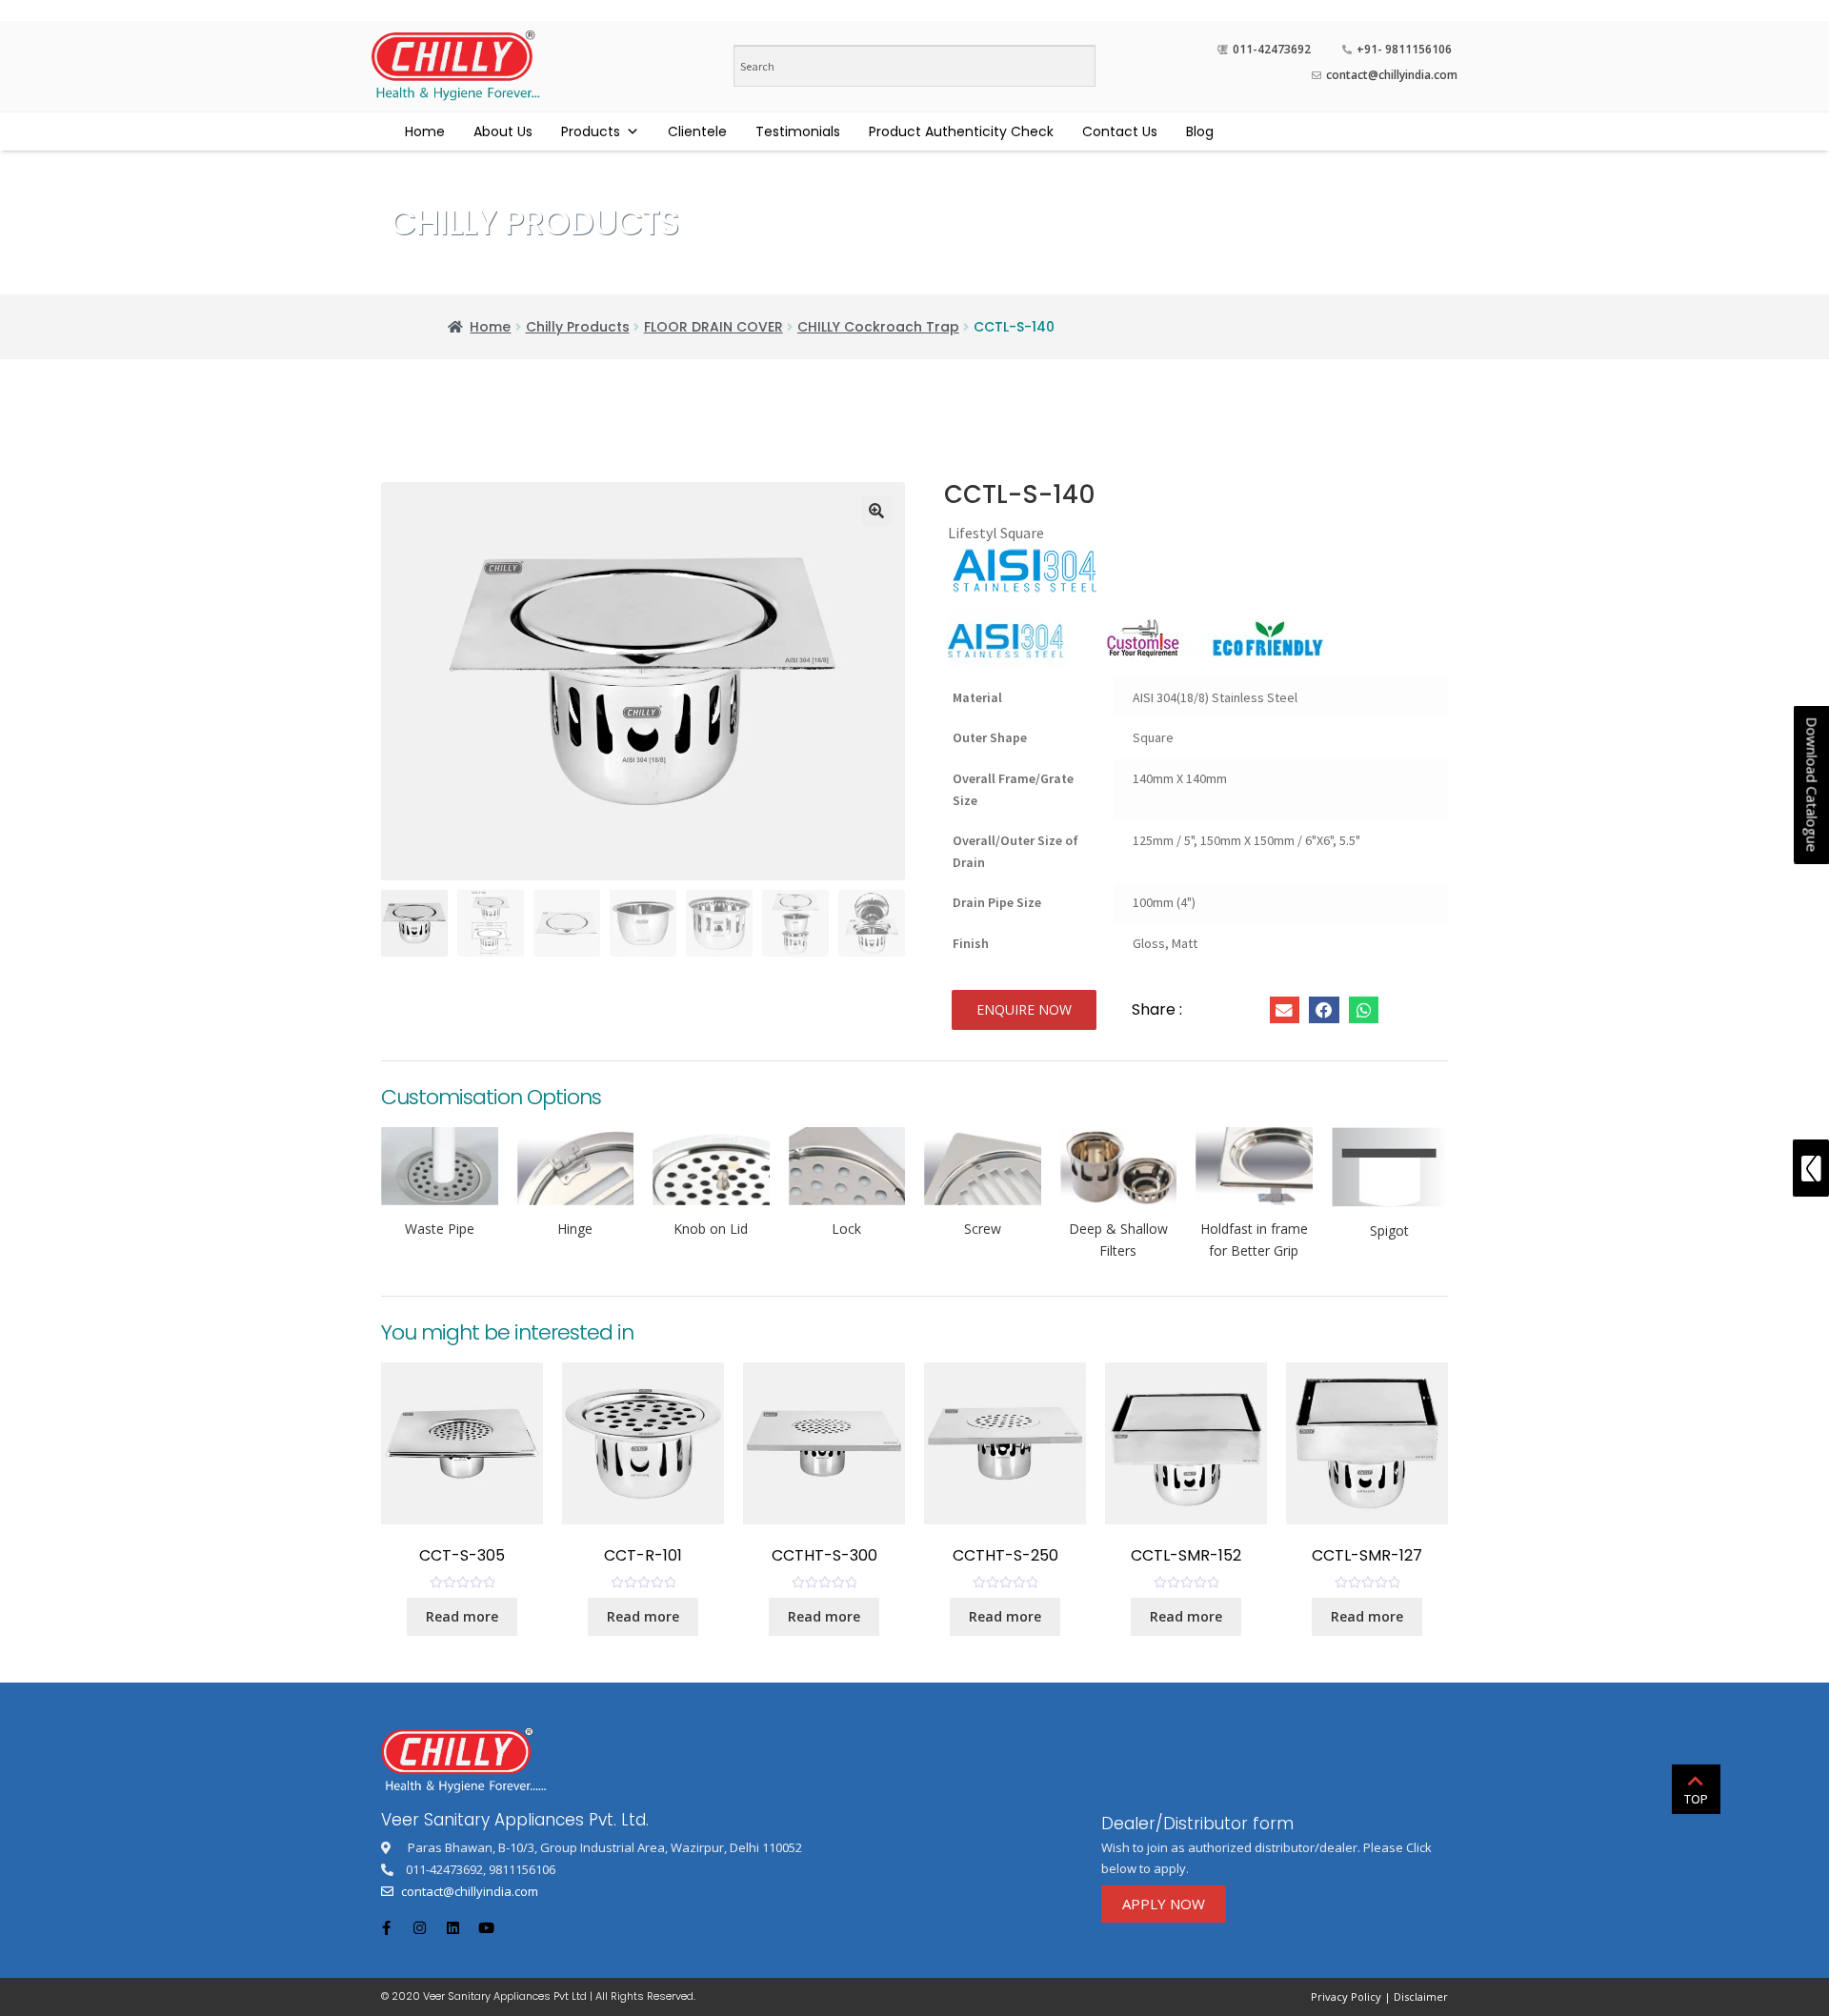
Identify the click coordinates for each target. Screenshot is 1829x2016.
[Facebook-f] (386, 1927)
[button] (1024, 1010)
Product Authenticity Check (961, 131)
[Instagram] (419, 1927)
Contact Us (1120, 131)
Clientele (697, 131)
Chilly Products (578, 327)
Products (591, 131)
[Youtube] (486, 1927)
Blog (1200, 131)
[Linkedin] (452, 1927)
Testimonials (798, 131)
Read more (462, 1616)
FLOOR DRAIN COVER (714, 327)
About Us (503, 131)
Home (425, 131)
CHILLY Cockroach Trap (878, 327)
